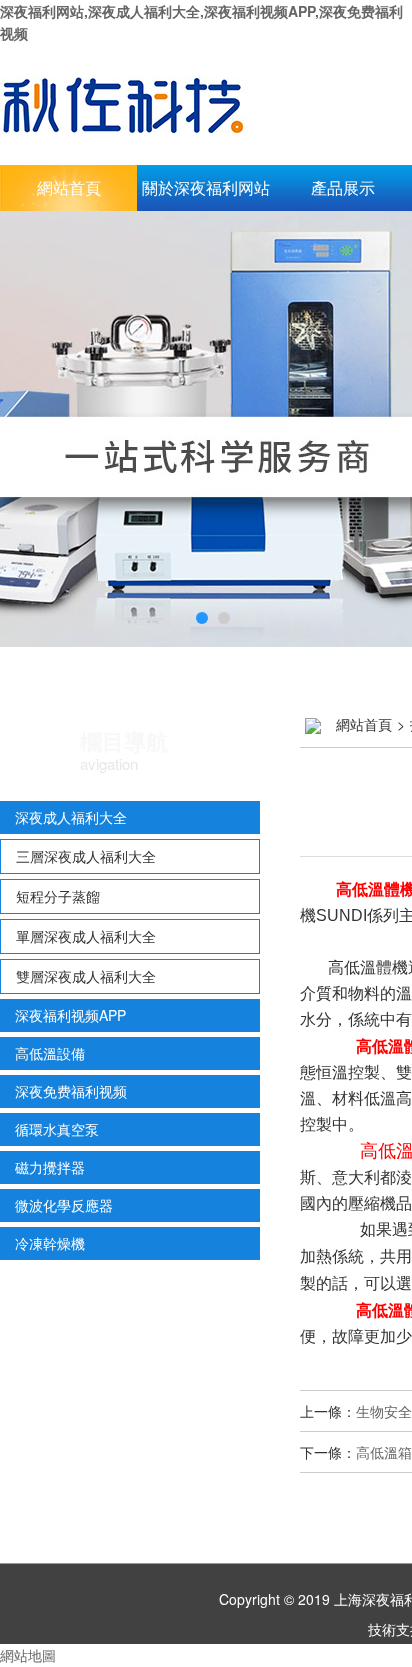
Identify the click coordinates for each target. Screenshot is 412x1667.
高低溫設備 (50, 1053)
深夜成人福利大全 (71, 817)
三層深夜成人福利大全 (86, 856)
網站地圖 (28, 1655)
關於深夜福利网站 (206, 187)
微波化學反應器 (64, 1205)
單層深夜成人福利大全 (86, 936)
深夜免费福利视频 (71, 1091)
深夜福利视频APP (70, 1015)
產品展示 (343, 187)
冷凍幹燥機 (50, 1243)
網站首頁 (69, 187)
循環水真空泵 (57, 1129)
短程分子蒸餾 (58, 896)
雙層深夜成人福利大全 (86, 976)
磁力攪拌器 (50, 1167)
